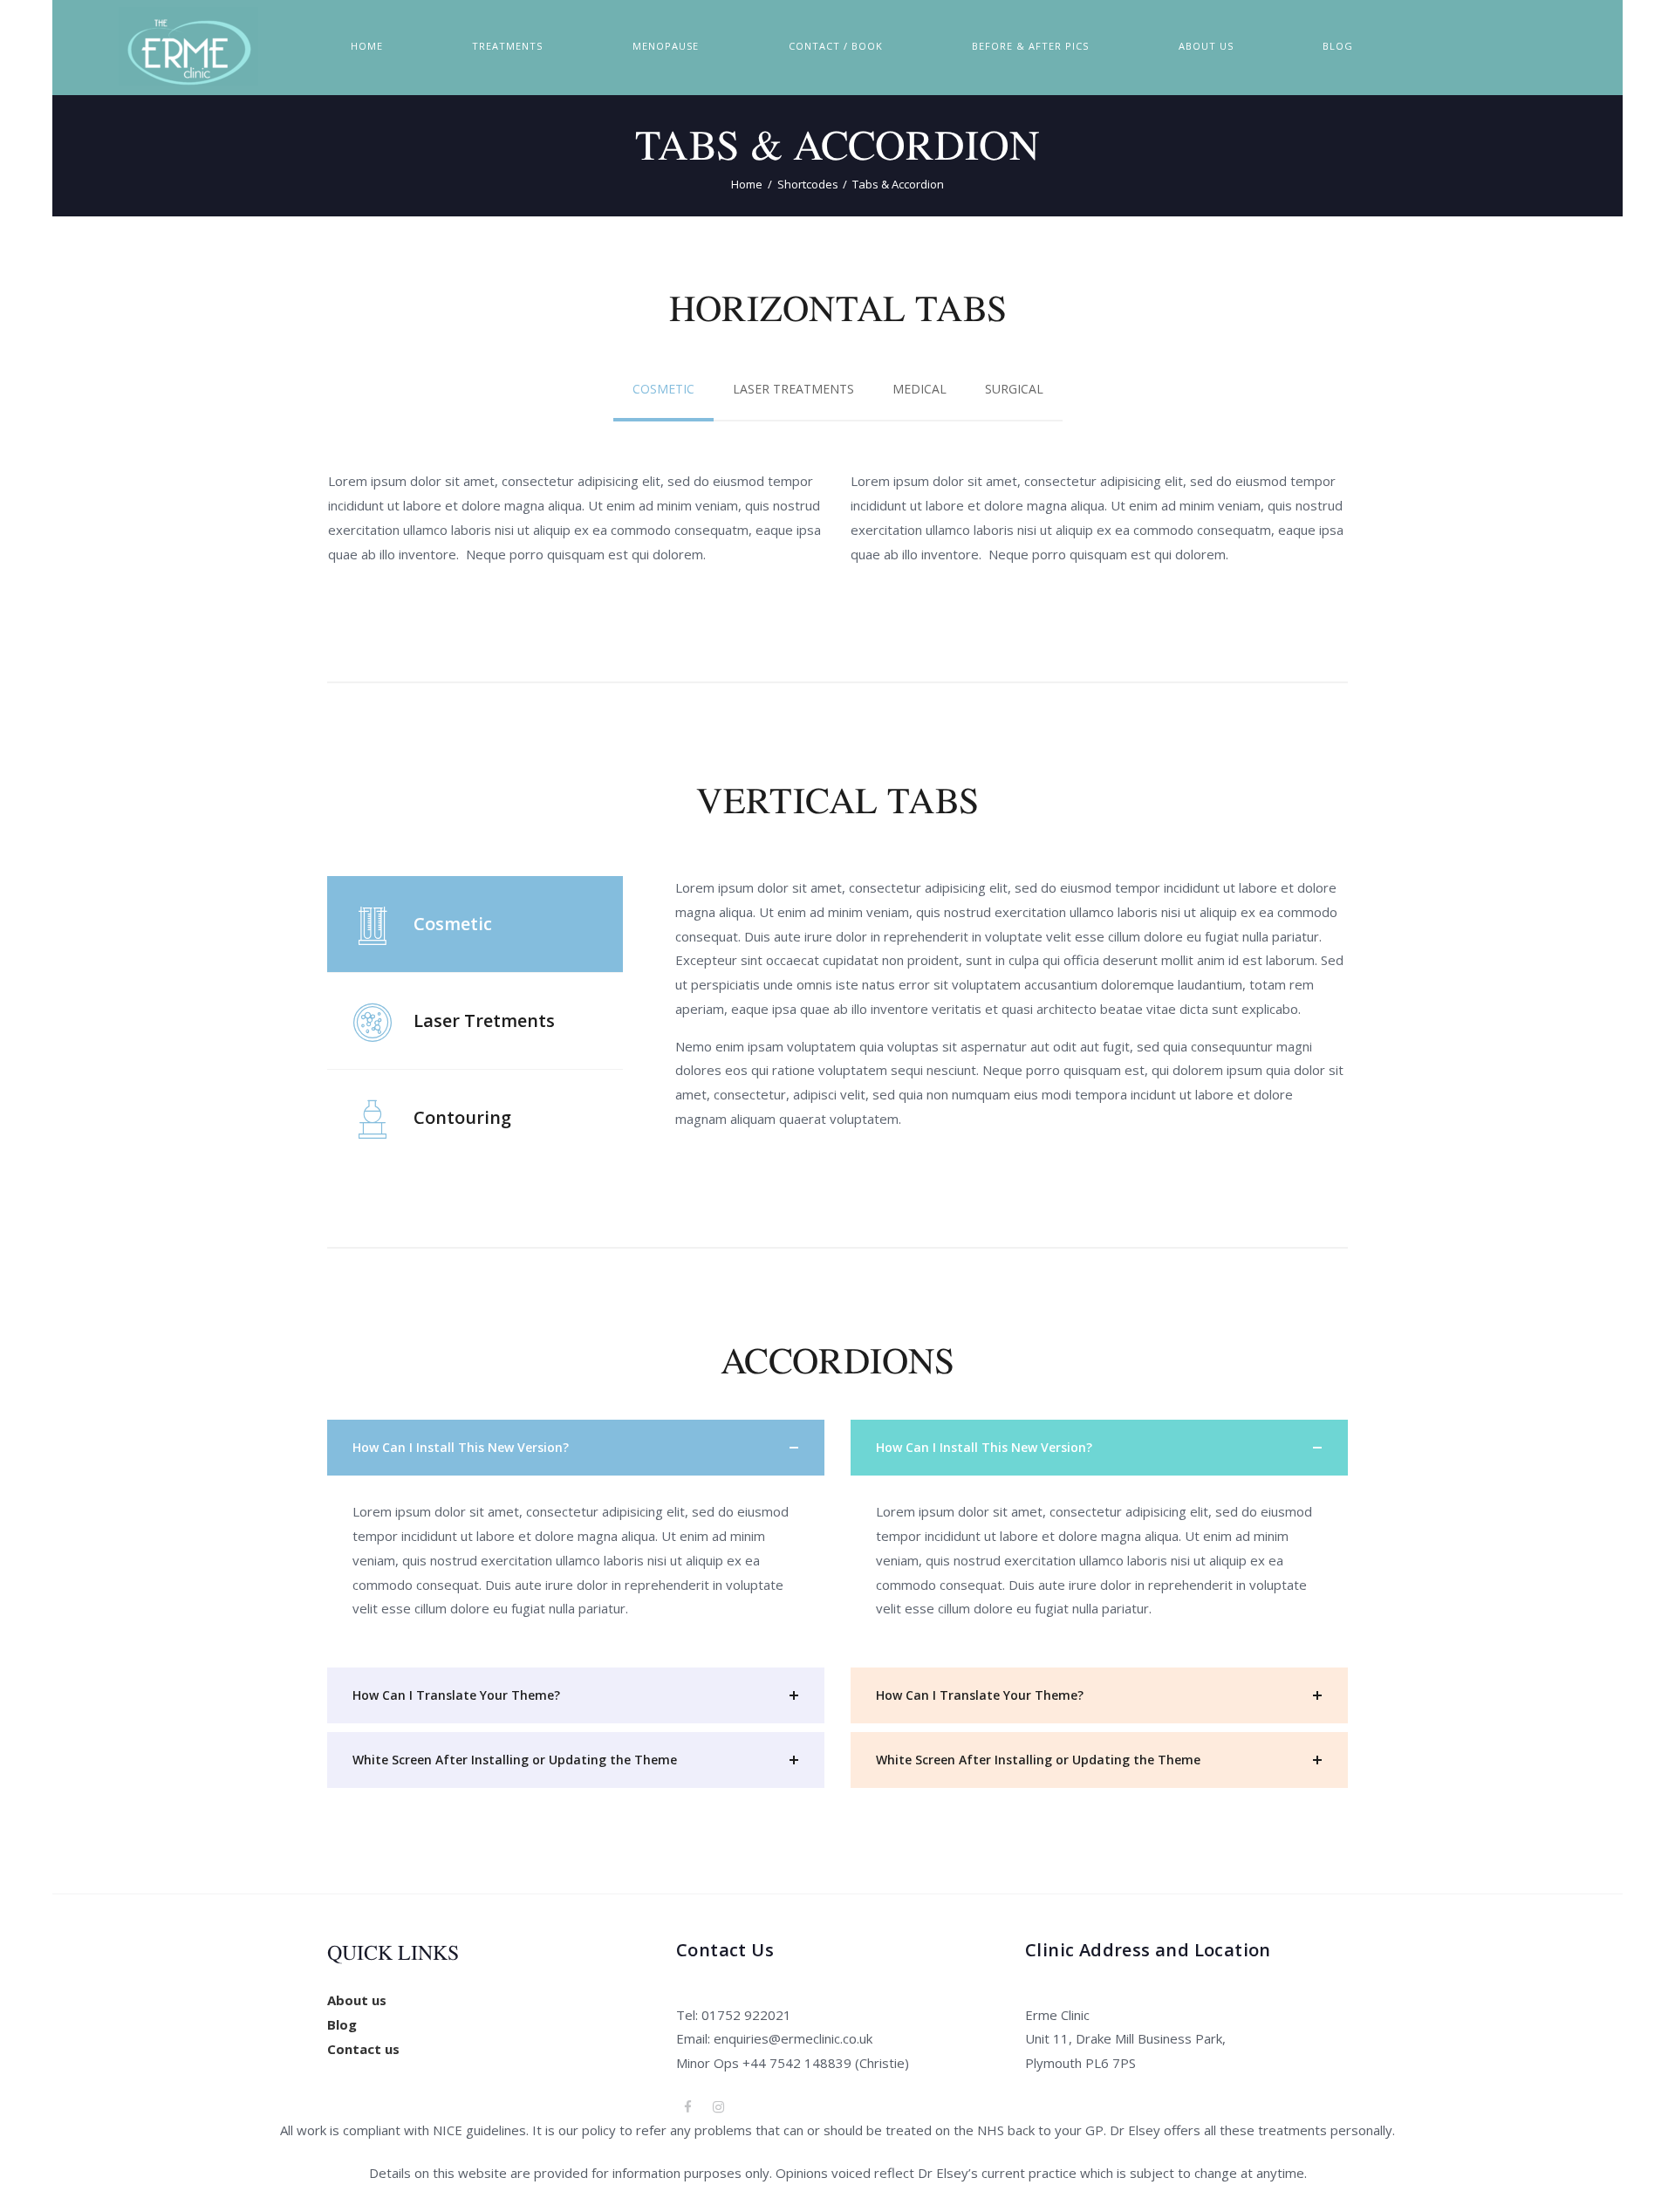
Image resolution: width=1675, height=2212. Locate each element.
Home (747, 184)
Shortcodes (808, 184)
